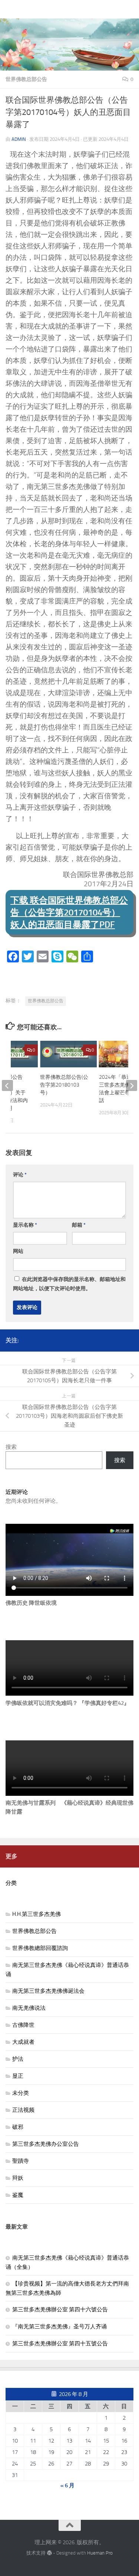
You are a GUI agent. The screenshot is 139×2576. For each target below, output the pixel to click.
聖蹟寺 (21, 2161)
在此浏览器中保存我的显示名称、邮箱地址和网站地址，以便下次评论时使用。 (69, 1284)
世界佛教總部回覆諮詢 (40, 1948)
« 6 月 (67, 2485)
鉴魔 (18, 2195)
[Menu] (130, 9)
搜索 (11, 1447)
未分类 (21, 2093)
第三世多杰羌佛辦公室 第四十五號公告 (60, 2344)
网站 (18, 1251)
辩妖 (18, 2178)
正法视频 (23, 2110)
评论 (20, 1175)
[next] (132, 1085)
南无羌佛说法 (29, 2008)
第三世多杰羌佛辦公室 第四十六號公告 (60, 2310)
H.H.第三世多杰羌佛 (37, 1914)
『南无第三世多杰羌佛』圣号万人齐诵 (59, 2327)
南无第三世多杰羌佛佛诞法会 (48, 1991)
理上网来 (19, 9)
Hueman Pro (100, 2553)
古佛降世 (23, 2025)
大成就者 (23, 2042)
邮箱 (79, 1225)
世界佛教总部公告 (26, 79)
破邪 (18, 2127)
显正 (18, 2076)
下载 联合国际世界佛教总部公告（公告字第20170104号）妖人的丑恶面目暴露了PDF (69, 912)
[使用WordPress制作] (49, 2553)
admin (19, 139)
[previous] (7, 1085)
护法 (18, 2059)
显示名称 (25, 1225)
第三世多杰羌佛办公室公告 (46, 2144)
